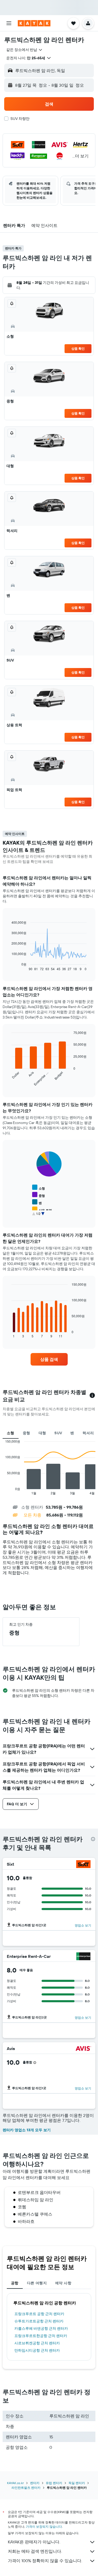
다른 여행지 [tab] (37, 2283)
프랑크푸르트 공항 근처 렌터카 (39, 2314)
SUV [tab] (58, 1433)
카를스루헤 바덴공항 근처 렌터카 (41, 2328)
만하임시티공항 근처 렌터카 (37, 2350)
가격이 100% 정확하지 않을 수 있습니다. (45, 2561)
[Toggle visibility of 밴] (37, 1202)
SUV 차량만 (20, 119)
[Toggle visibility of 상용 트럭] (42, 1210)
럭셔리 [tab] (88, 1433)
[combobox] (25, 50)
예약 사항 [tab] (63, 2283)
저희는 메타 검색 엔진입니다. (35, 2551)
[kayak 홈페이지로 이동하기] (34, 23)
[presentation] (93, 1839)
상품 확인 (78, 349)
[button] (9, 23)
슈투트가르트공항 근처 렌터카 (39, 2321)
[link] (49, 1359)
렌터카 (35, 2483)
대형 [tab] (42, 1433)
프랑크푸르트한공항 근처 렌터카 (41, 2336)
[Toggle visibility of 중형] (39, 1195)
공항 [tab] (15, 2283)
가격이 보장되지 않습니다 (44, 2527)
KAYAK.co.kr (15, 2483)
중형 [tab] (27, 1433)
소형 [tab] (11, 1433)
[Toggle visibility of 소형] (39, 1188)
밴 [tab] (72, 1433)
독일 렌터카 (77, 2483)
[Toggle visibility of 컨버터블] (42, 1217)
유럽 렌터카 (54, 2483)
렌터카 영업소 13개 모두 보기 (27, 2130)
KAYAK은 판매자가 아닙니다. (34, 2542)
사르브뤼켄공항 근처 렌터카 (37, 2343)
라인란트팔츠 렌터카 (26, 2488)
